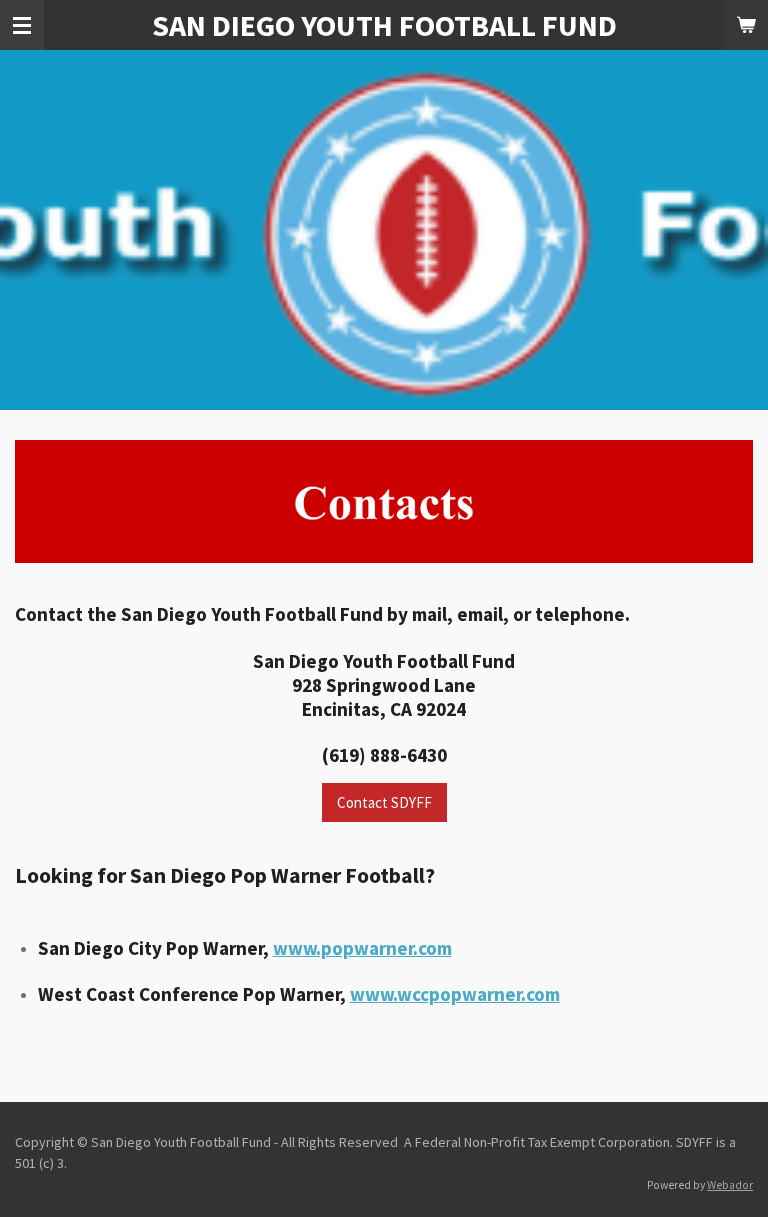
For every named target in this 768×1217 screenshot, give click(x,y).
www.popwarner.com (362, 948)
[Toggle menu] (22, 25)
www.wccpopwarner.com (455, 994)
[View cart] (746, 25)
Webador (730, 1185)
